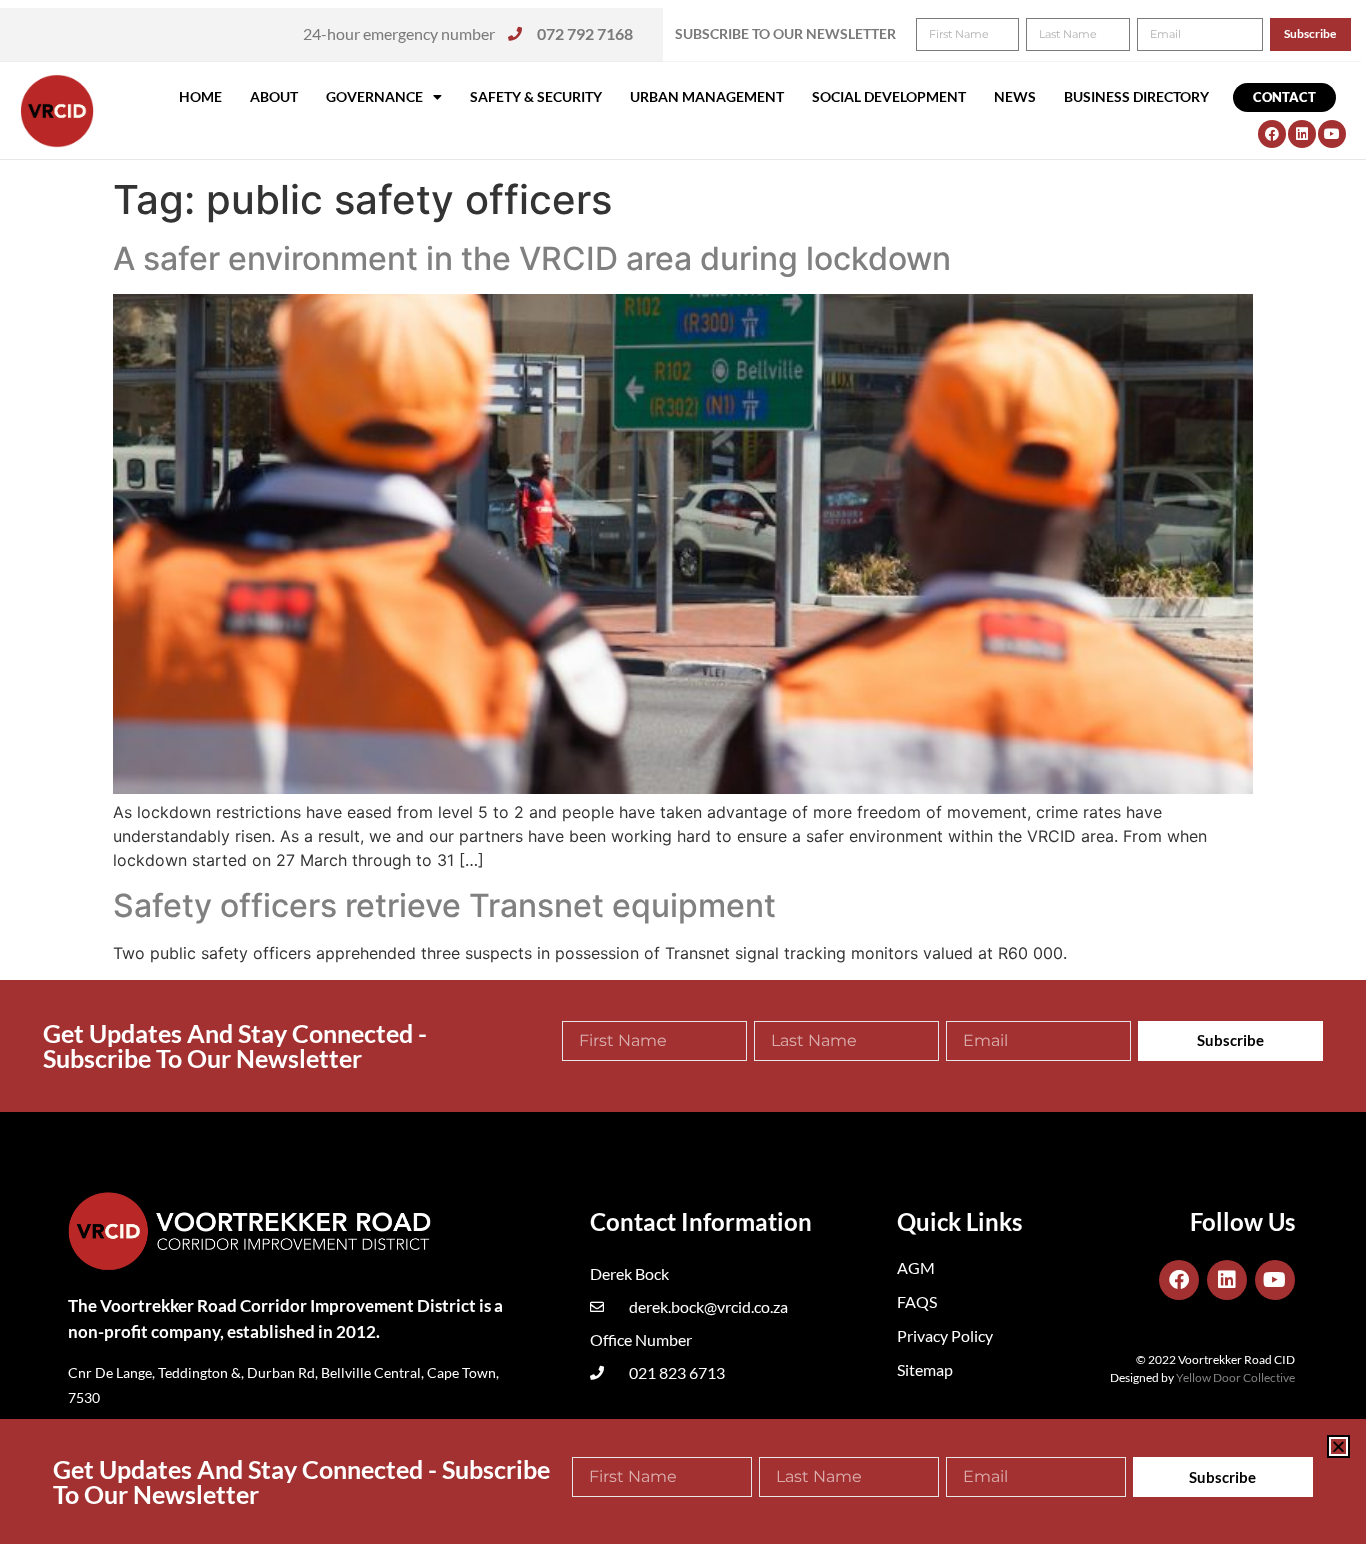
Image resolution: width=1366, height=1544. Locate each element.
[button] (1338, 1446)
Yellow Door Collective (1235, 1377)
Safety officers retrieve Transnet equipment (444, 905)
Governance (374, 96)
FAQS (917, 1301)
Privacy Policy (945, 1335)
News (1015, 96)
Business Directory (1136, 96)
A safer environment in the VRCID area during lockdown (532, 258)
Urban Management (707, 96)
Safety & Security (536, 96)
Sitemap (925, 1369)
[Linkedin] (1302, 134)
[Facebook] (1272, 134)
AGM (916, 1267)
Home (200, 96)
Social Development (889, 96)
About (274, 96)
